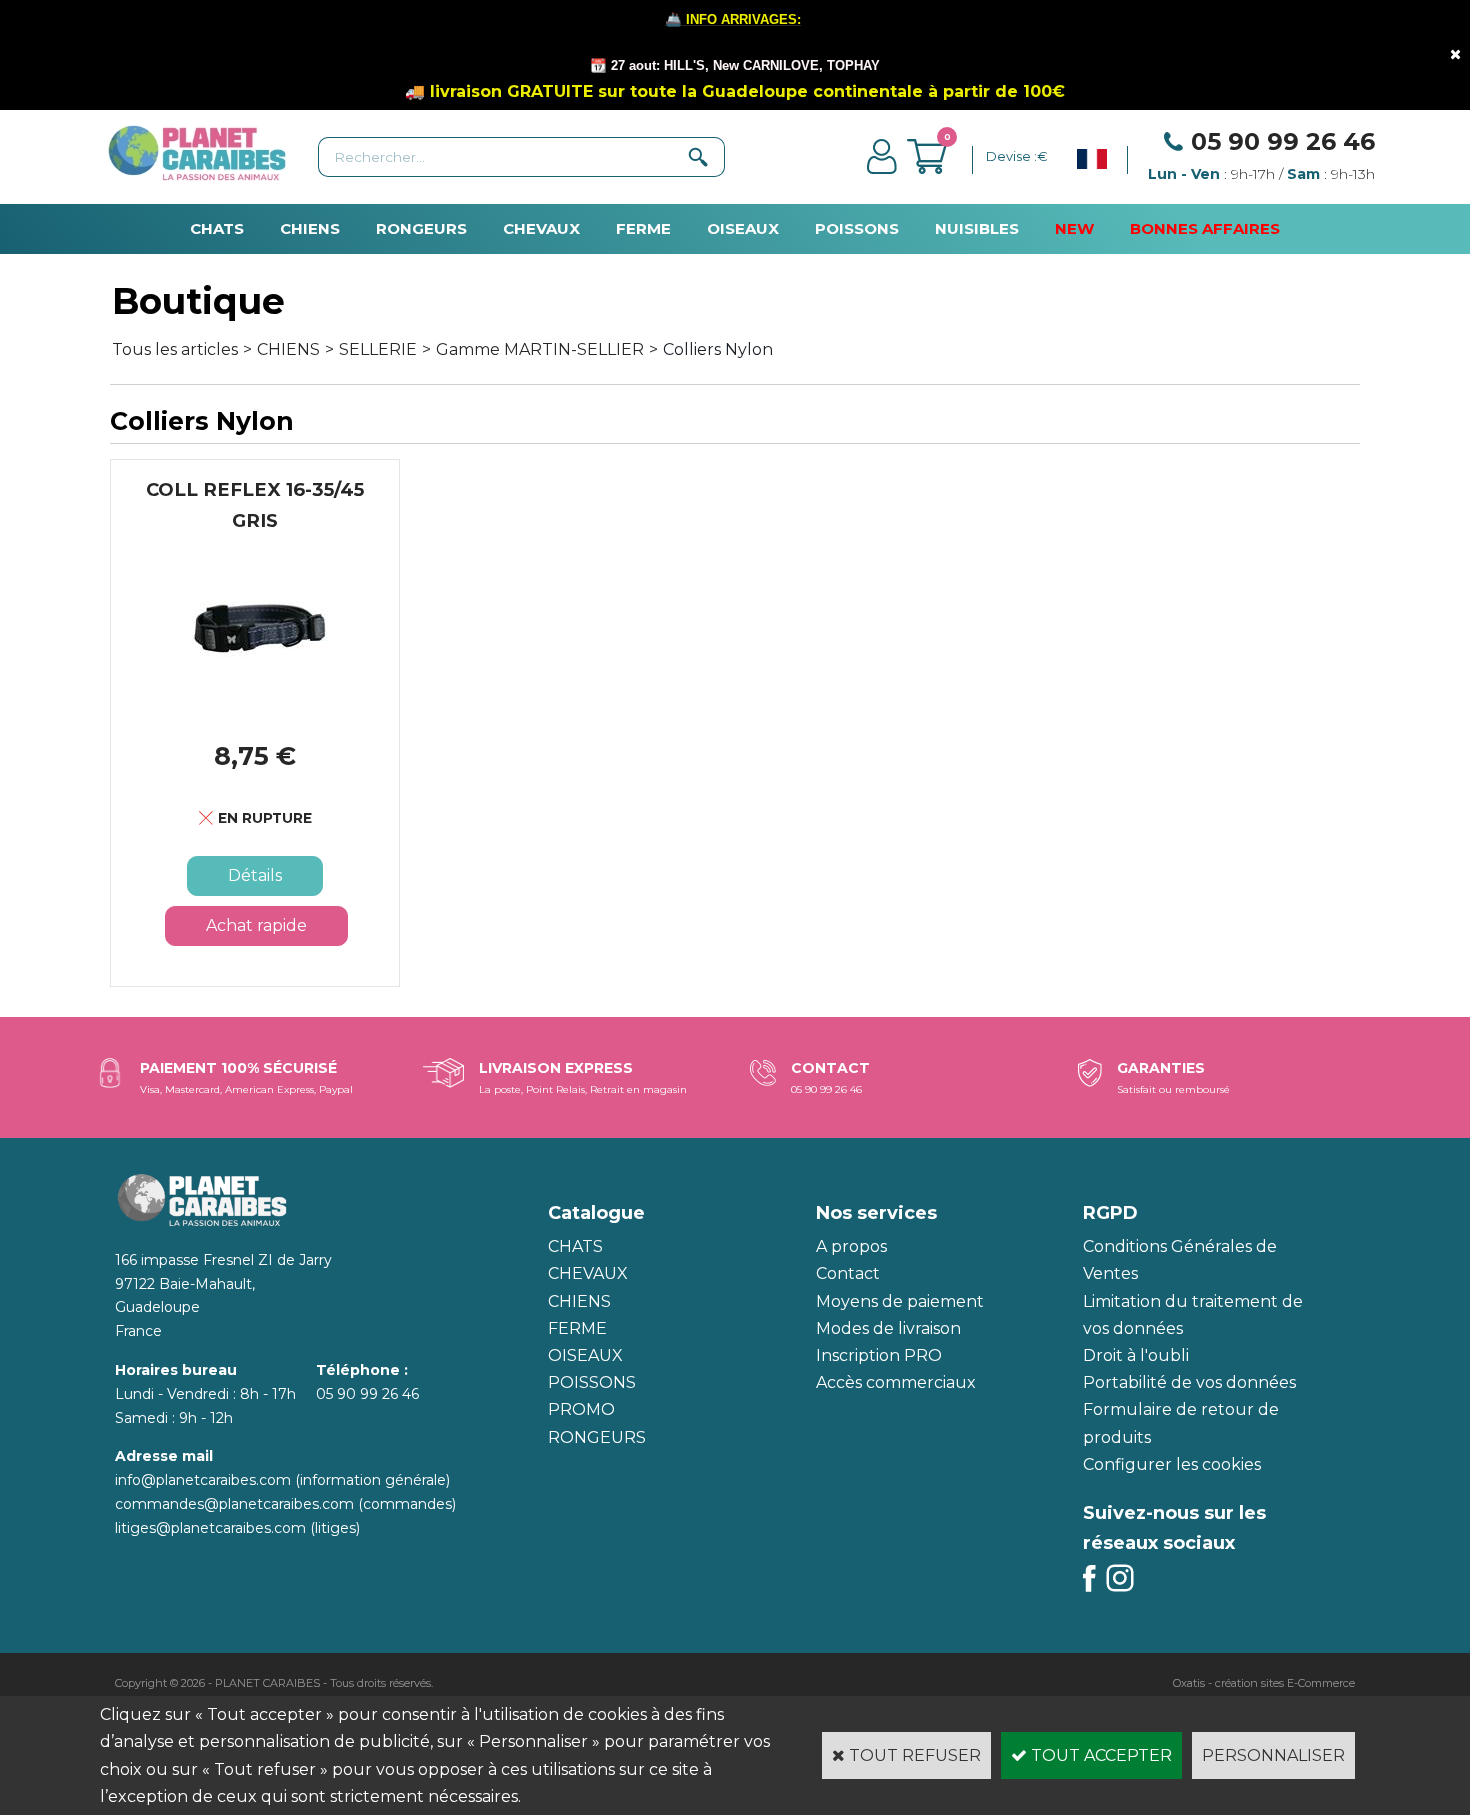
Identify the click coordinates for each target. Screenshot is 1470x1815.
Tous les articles (175, 349)
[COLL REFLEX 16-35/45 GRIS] (255, 706)
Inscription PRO (879, 1355)
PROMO (581, 1409)
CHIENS (310, 228)
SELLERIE (378, 349)
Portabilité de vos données (1189, 1382)
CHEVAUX (541, 228)
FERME (643, 228)
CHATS (217, 228)
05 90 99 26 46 (1283, 141)
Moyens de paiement (900, 1301)
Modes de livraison (888, 1328)
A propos (851, 1246)
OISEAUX (743, 228)
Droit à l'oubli (1136, 1355)
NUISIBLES (977, 228)
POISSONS (857, 228)
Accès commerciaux (896, 1382)
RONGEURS (421, 228)
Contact (848, 1273)
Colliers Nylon (718, 349)
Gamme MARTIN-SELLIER (540, 349)
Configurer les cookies (1172, 1464)
